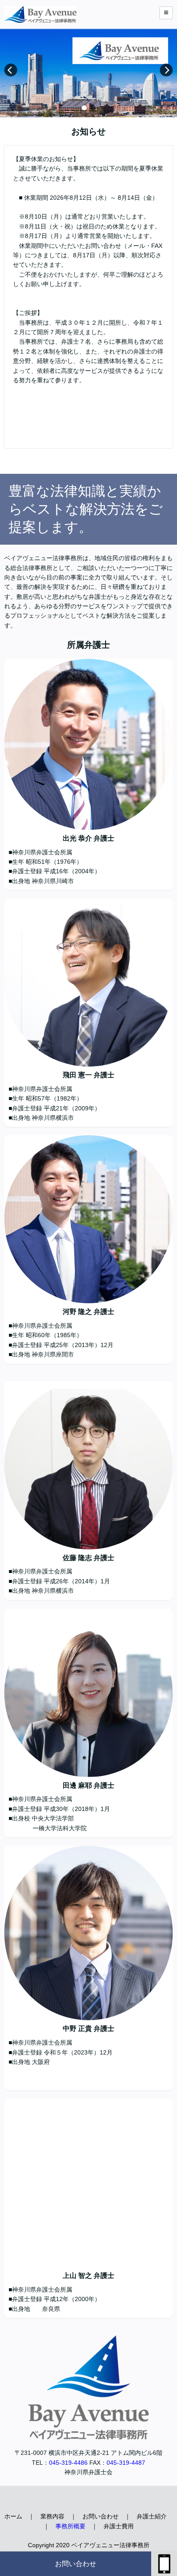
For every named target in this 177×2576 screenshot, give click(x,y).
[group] (88, 73)
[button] (84, 108)
